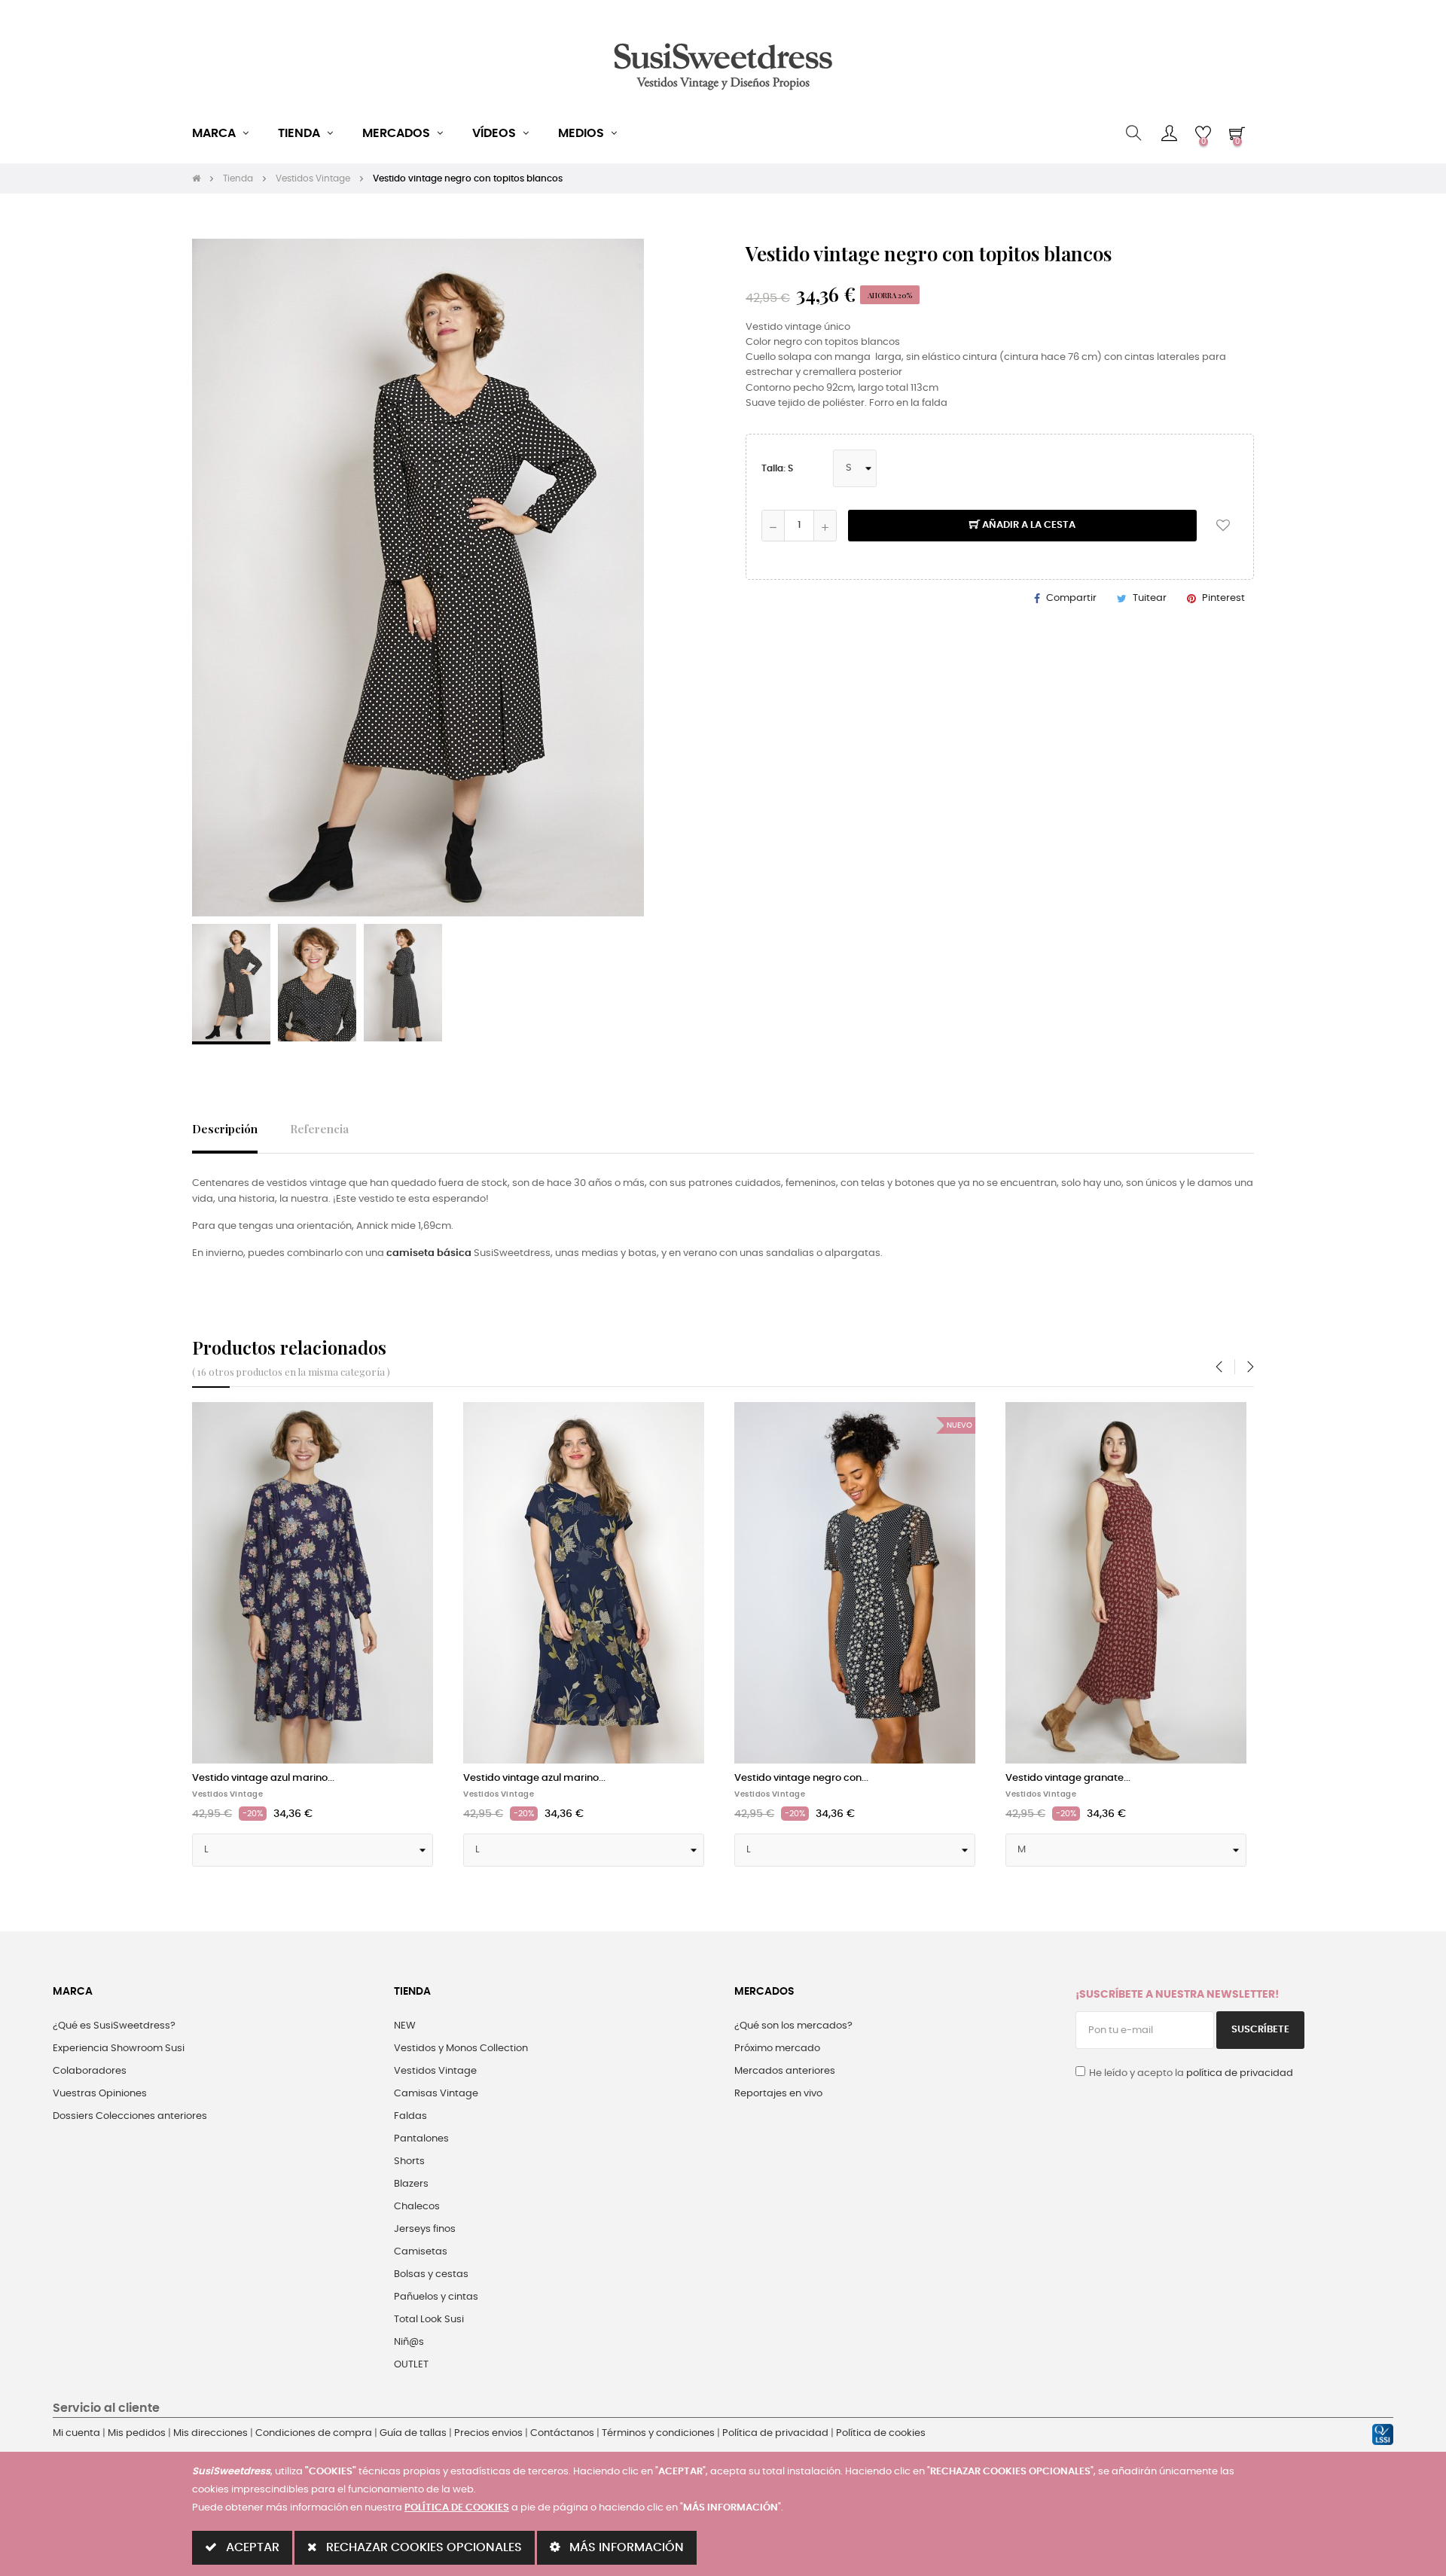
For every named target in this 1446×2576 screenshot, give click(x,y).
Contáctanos (562, 2433)
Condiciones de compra (314, 2433)
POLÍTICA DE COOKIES (457, 2508)
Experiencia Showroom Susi (119, 2049)
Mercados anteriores (785, 2071)
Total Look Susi (429, 2320)
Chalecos (417, 2207)
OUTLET (411, 2365)
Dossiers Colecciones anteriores (130, 2116)
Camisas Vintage (436, 2094)
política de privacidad (1240, 2073)
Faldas (410, 2116)
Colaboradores (90, 2071)
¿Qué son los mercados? (793, 2026)
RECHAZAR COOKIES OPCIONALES (423, 2547)
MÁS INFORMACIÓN (625, 2547)
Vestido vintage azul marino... (263, 1778)
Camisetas (421, 2252)
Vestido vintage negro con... (801, 1778)
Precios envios (488, 2433)
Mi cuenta (76, 2433)
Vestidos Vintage (227, 1794)
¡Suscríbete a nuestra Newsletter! (1177, 1995)
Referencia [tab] (319, 1128)
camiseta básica (429, 1253)
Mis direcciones (210, 2433)
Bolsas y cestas (431, 2274)
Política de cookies (881, 2433)
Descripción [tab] (225, 1128)
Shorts (409, 2161)
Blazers (411, 2184)
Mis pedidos (137, 2433)
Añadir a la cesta (1028, 525)
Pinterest (1223, 598)
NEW (405, 2026)
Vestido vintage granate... (1068, 1778)
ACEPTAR (251, 2547)
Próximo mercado (777, 2049)
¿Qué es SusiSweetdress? (114, 2026)
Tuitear (1150, 598)
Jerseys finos (425, 2229)
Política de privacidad (775, 2433)
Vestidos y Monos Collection (461, 2049)
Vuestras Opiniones (100, 2094)
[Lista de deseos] (1223, 526)
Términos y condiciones (658, 2433)
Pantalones (421, 2139)
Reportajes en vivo (778, 2094)
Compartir (1071, 598)
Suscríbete (1260, 2030)
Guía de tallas (413, 2433)
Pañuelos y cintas (436, 2297)
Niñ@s (409, 2342)
